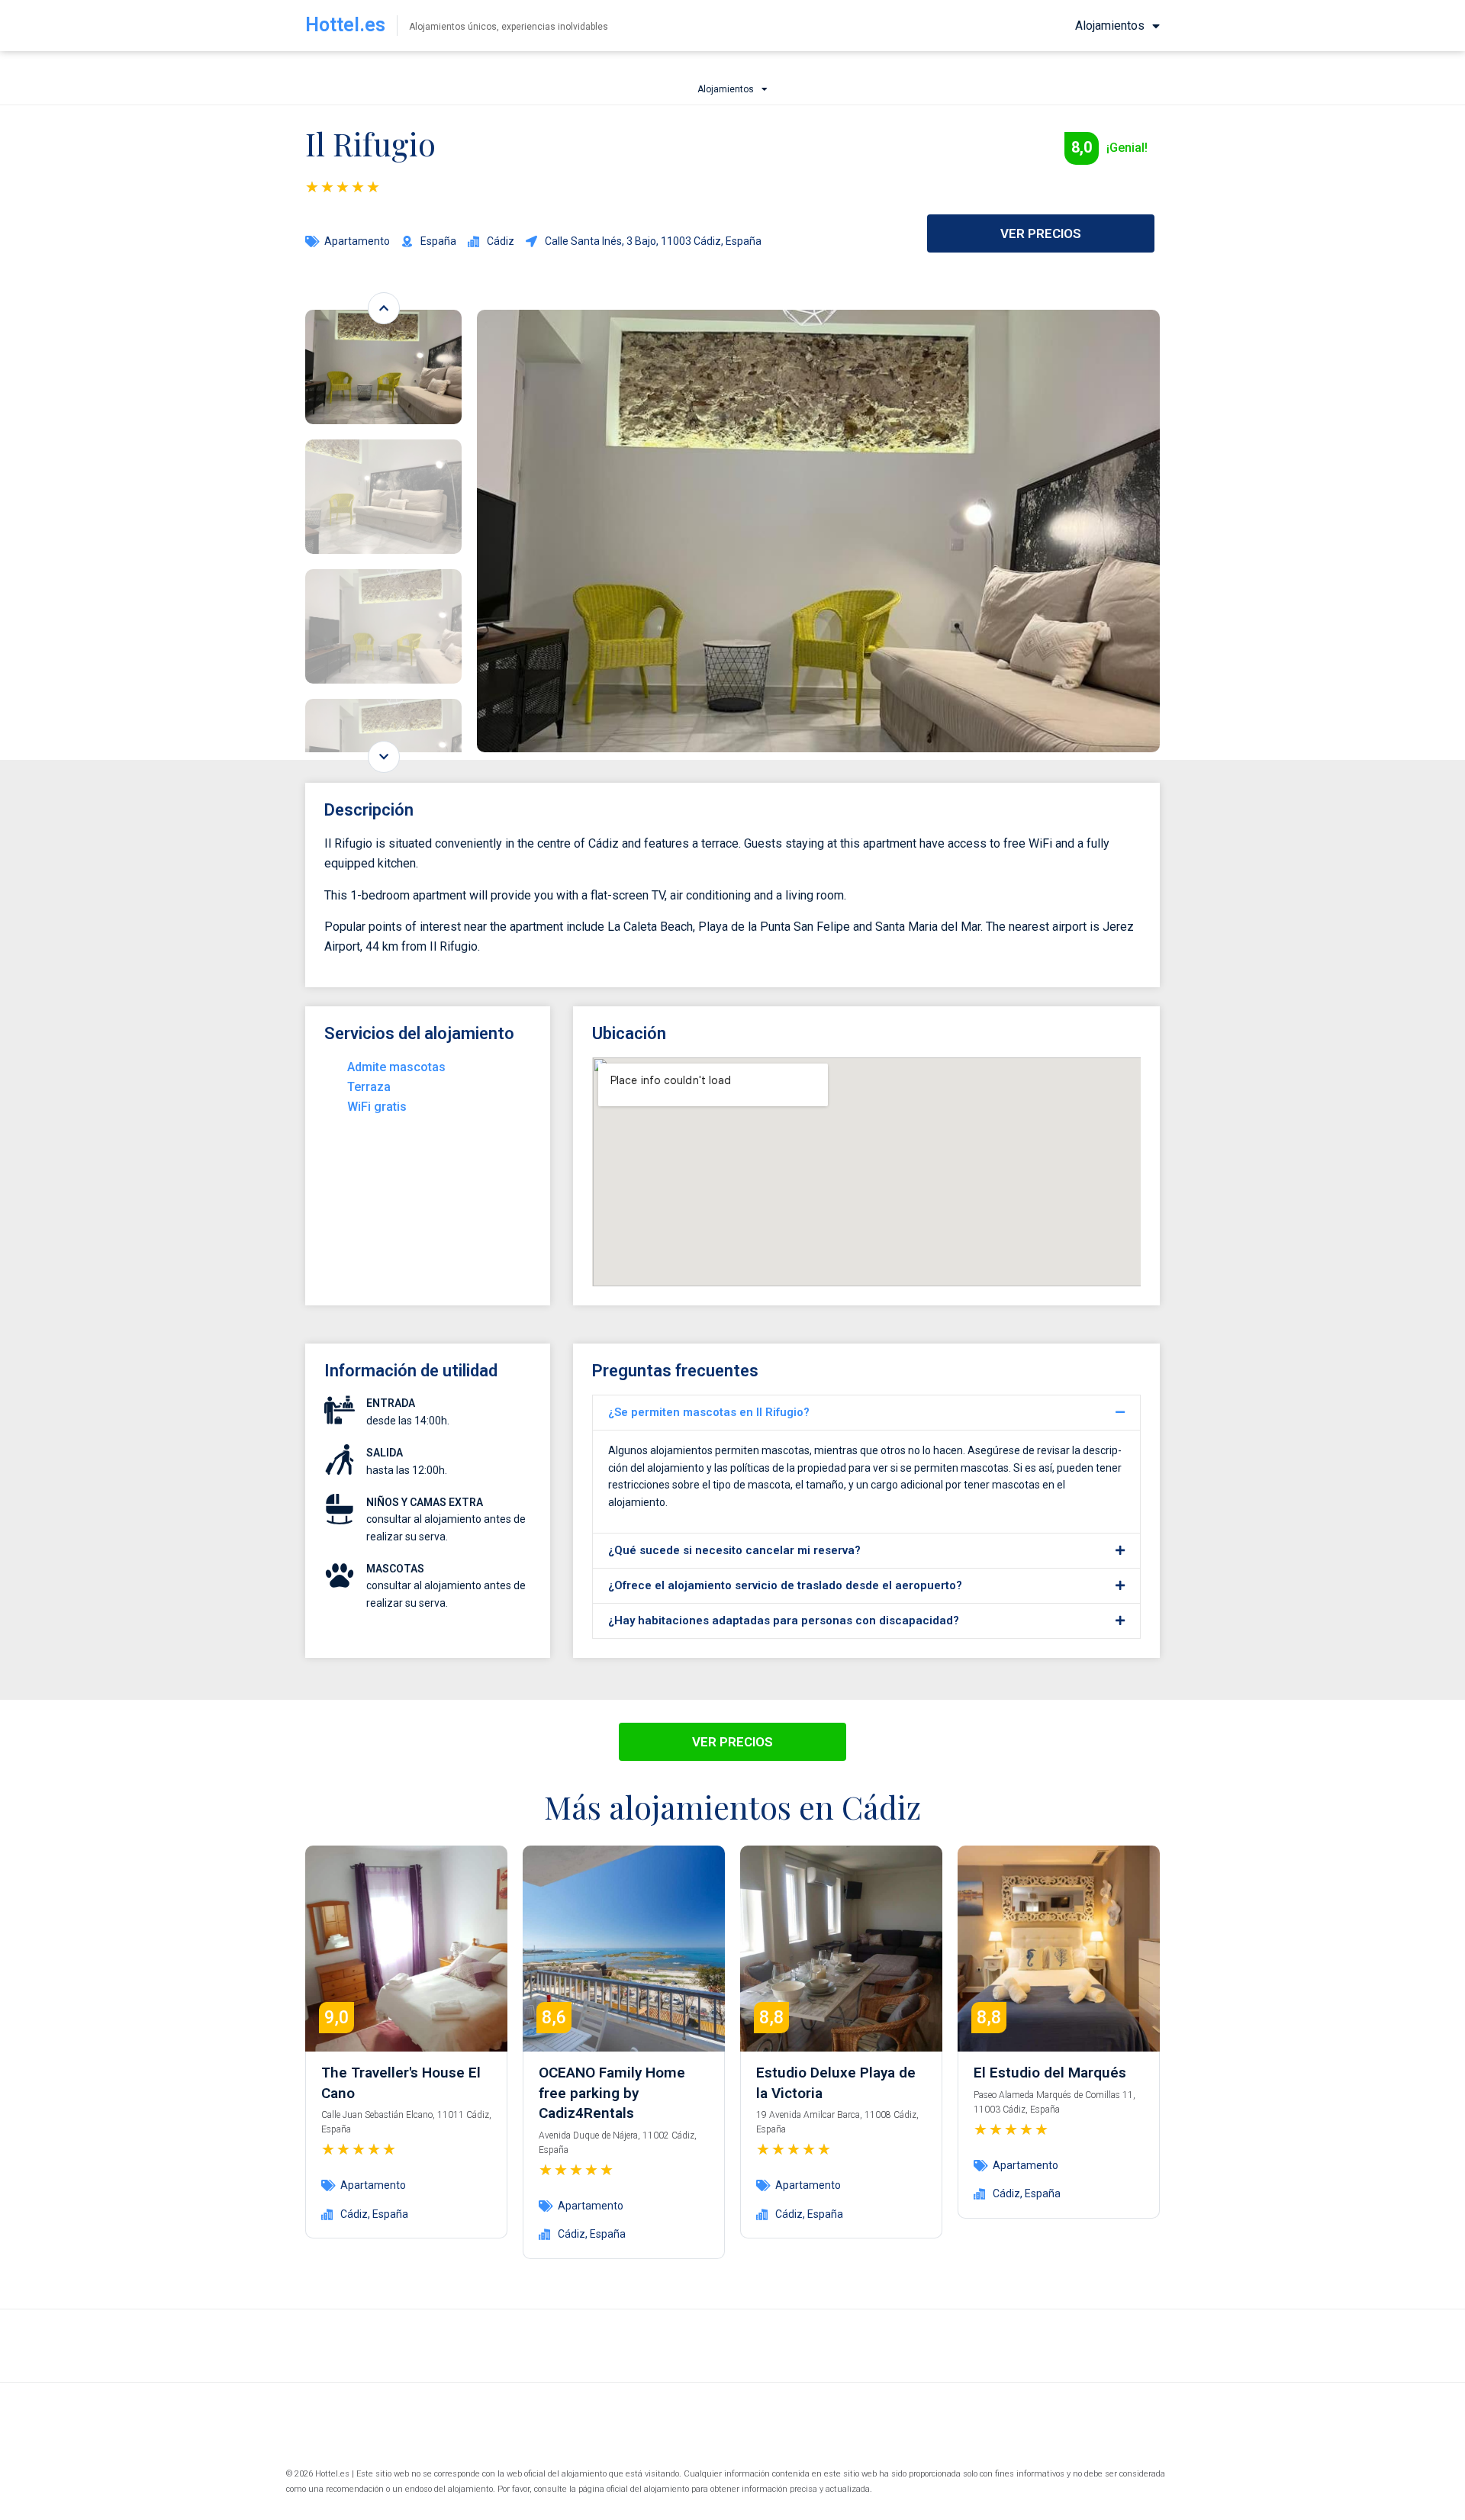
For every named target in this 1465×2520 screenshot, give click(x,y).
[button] (866, 1413)
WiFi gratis (377, 1107)
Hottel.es (345, 25)
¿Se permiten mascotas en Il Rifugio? (709, 1412)
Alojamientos (1110, 26)
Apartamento (357, 241)
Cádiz (354, 2214)
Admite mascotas (396, 1067)
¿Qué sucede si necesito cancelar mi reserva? (734, 1550)
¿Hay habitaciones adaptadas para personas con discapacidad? (784, 1620)
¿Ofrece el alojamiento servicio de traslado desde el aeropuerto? (785, 1585)
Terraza (369, 1087)
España (390, 2214)
